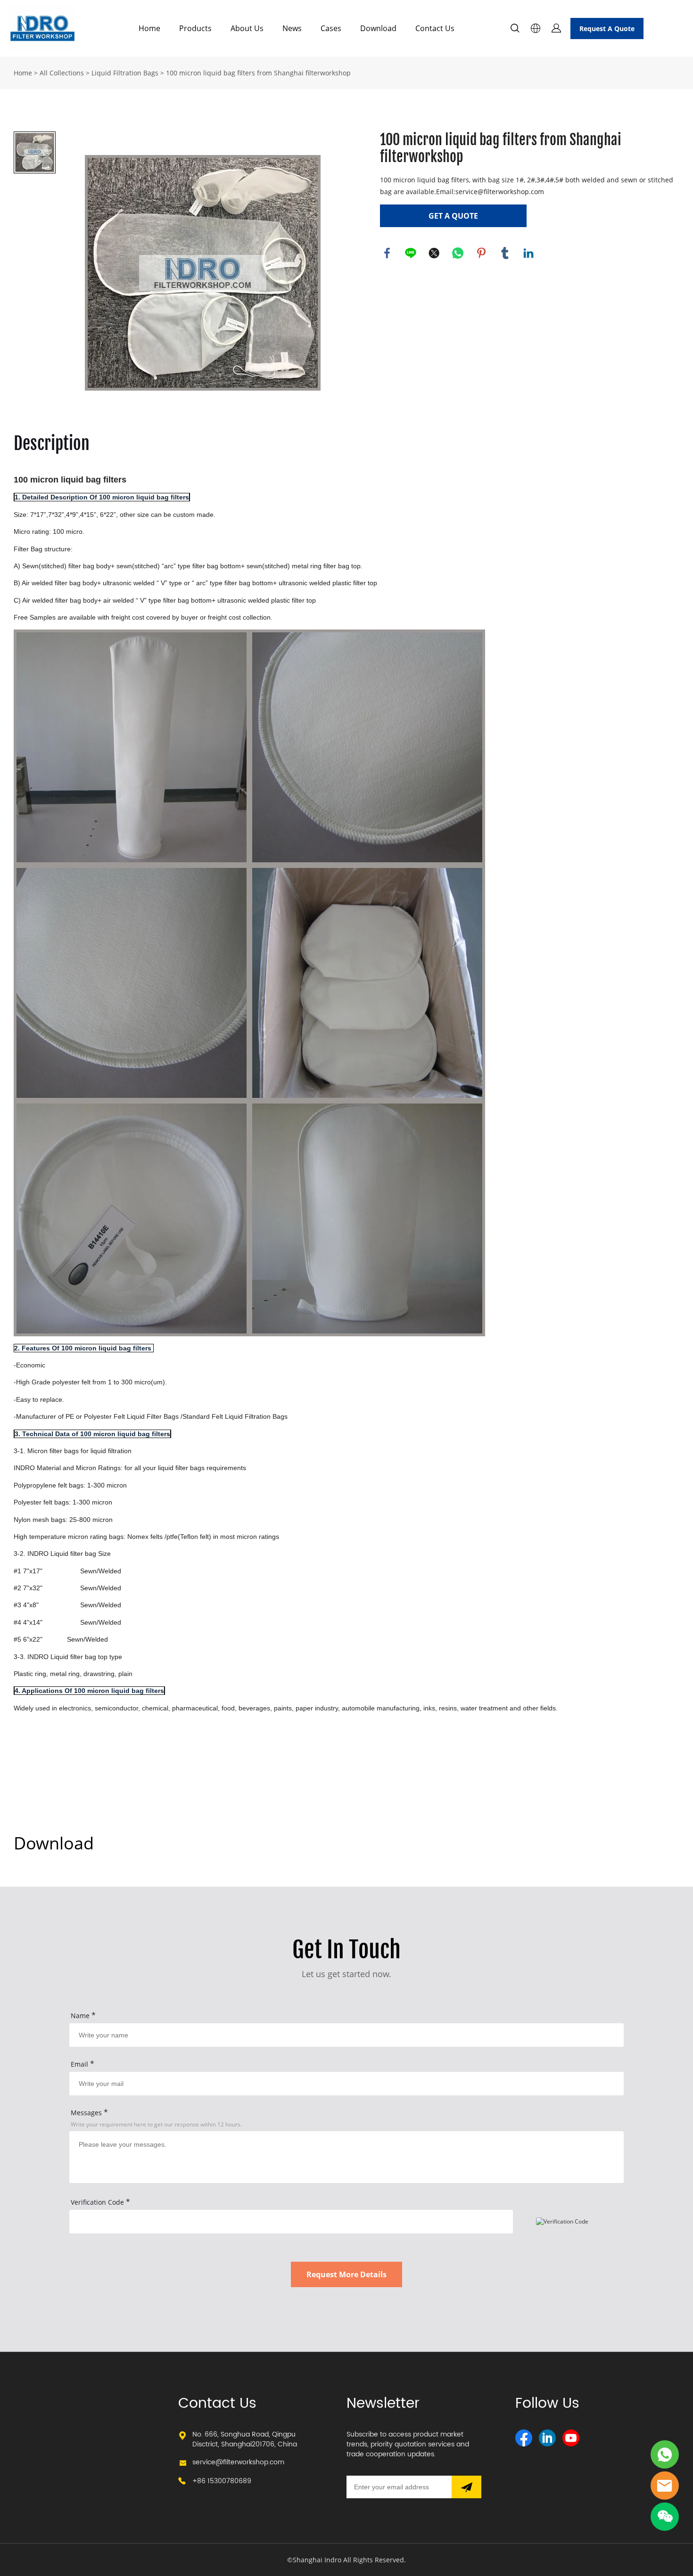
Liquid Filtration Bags (125, 73)
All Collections (62, 73)
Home (149, 28)
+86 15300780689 (222, 2481)
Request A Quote (607, 29)
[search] (515, 29)
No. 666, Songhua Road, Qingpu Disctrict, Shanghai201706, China (245, 2439)
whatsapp (458, 253)
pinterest (481, 253)
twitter (434, 253)
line (411, 253)
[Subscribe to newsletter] (466, 2487)
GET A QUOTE (453, 216)
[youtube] (571, 2438)
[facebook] (524, 2438)
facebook (387, 253)
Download (378, 28)
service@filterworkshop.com (238, 2462)
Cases (331, 28)
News (292, 28)
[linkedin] (547, 2438)
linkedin (528, 253)
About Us (247, 28)
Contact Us (435, 28)
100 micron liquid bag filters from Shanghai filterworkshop (258, 73)
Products (195, 28)
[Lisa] (665, 2454)
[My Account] (556, 28)
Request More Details (346, 2274)
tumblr (505, 253)
